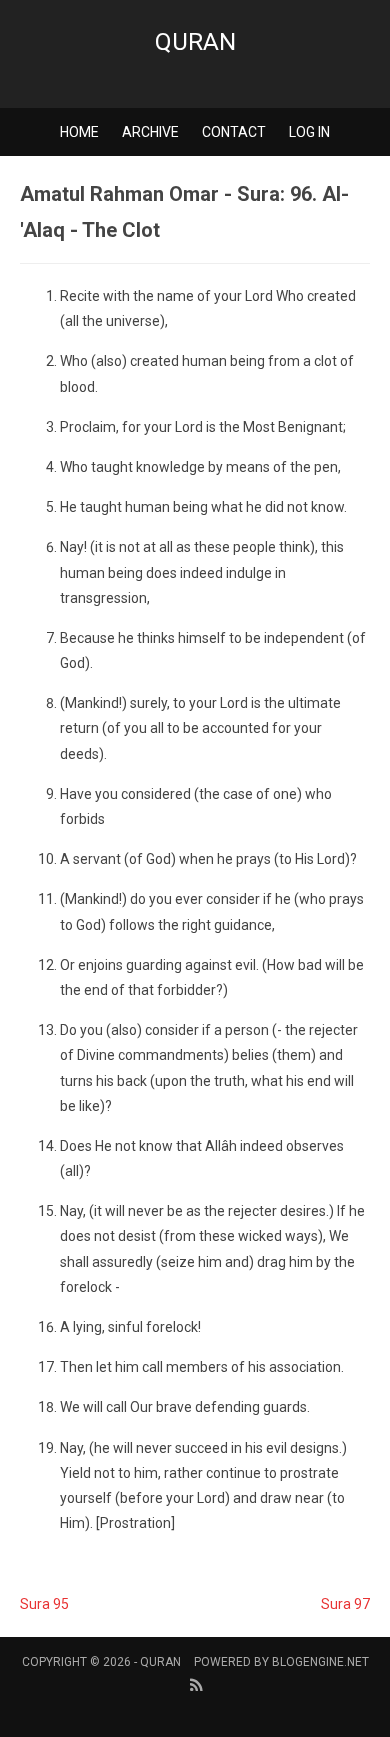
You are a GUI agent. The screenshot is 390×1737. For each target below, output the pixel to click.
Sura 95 (44, 1604)
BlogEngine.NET (320, 1662)
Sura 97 (345, 1604)
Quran (195, 42)
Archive (150, 132)
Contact (234, 132)
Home (79, 132)
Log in (309, 132)
